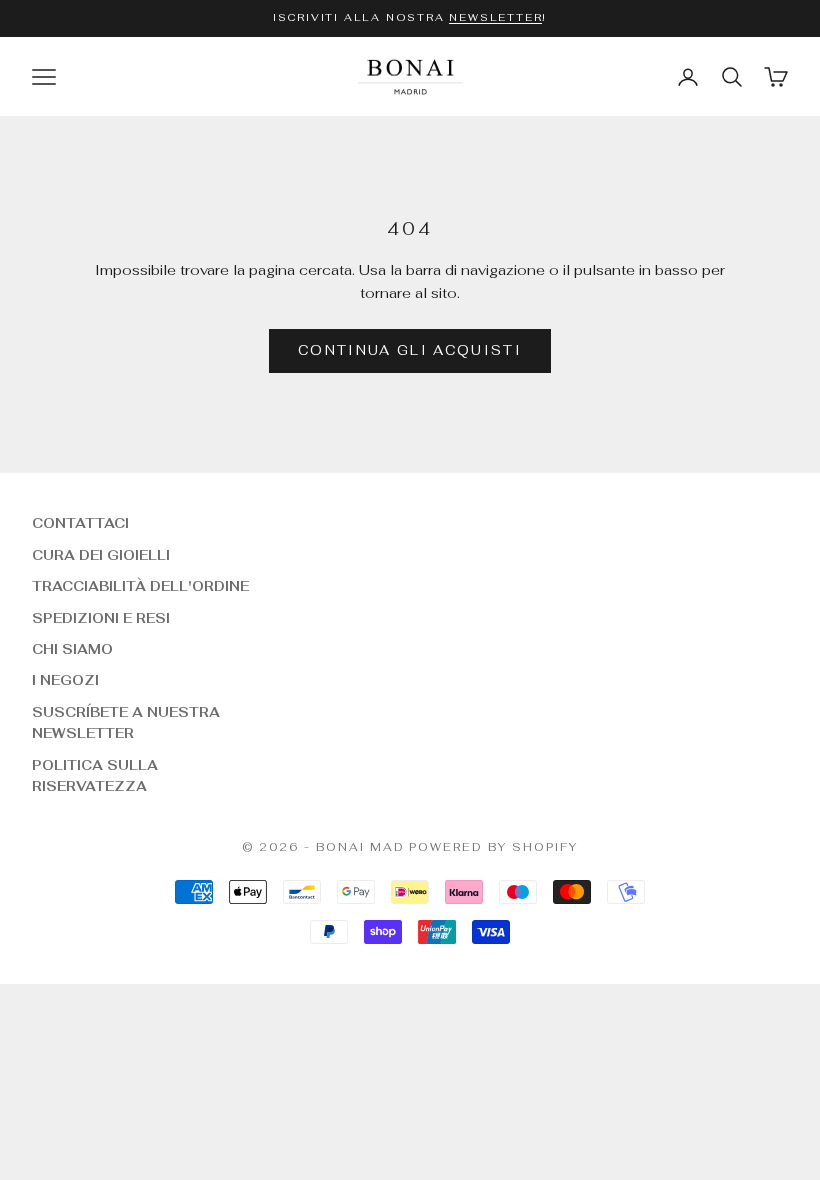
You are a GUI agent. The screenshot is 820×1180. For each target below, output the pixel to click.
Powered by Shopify (493, 847)
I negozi (65, 680)
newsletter (495, 17)
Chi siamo (72, 649)
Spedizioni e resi (101, 618)
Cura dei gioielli (101, 555)
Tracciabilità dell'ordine (140, 586)
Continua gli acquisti (410, 350)
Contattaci (80, 523)
